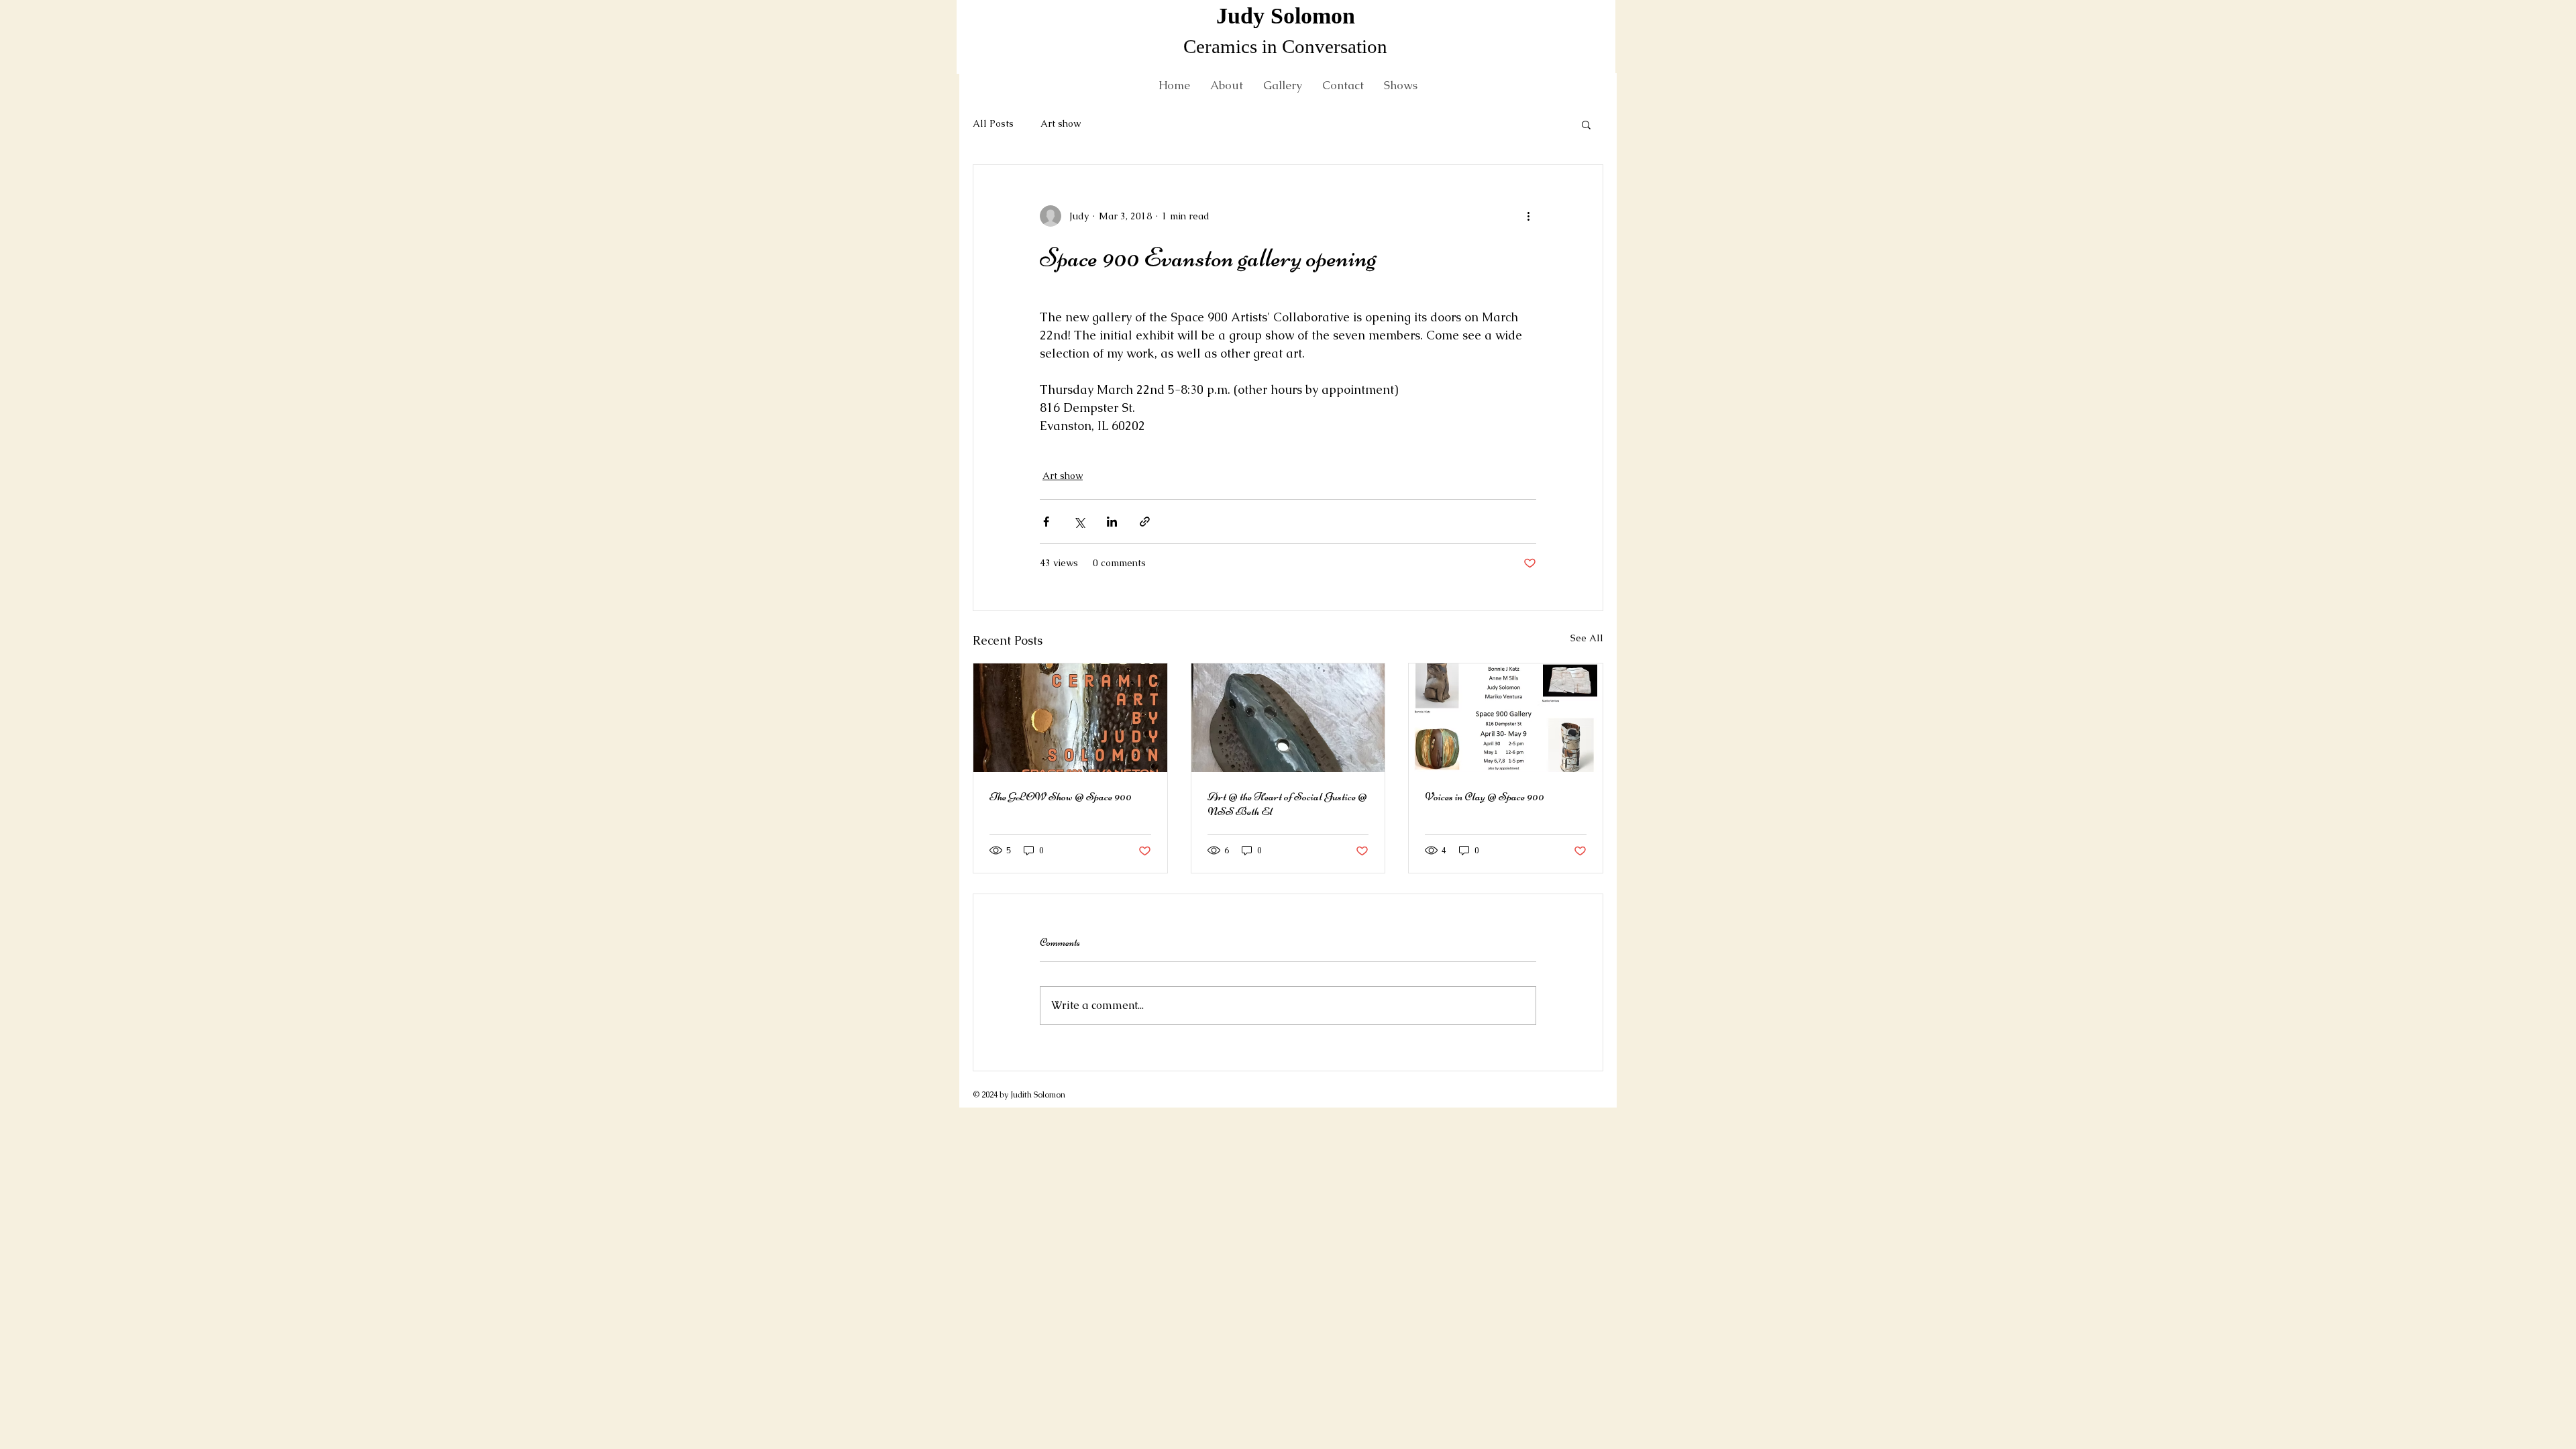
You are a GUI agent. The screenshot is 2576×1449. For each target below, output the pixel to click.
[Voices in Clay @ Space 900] (1506, 718)
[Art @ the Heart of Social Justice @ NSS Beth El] (1288, 718)
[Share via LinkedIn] (1112, 522)
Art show (1061, 123)
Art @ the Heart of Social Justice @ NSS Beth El (1287, 804)
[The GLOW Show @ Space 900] (1070, 718)
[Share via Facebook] (1046, 522)
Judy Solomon (1286, 16)
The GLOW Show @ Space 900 (1061, 796)
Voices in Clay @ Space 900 (1485, 796)
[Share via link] (1145, 522)
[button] (1586, 124)
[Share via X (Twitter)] (1079, 522)
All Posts (993, 123)
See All (1587, 638)
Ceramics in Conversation (1285, 46)
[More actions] (1528, 216)
